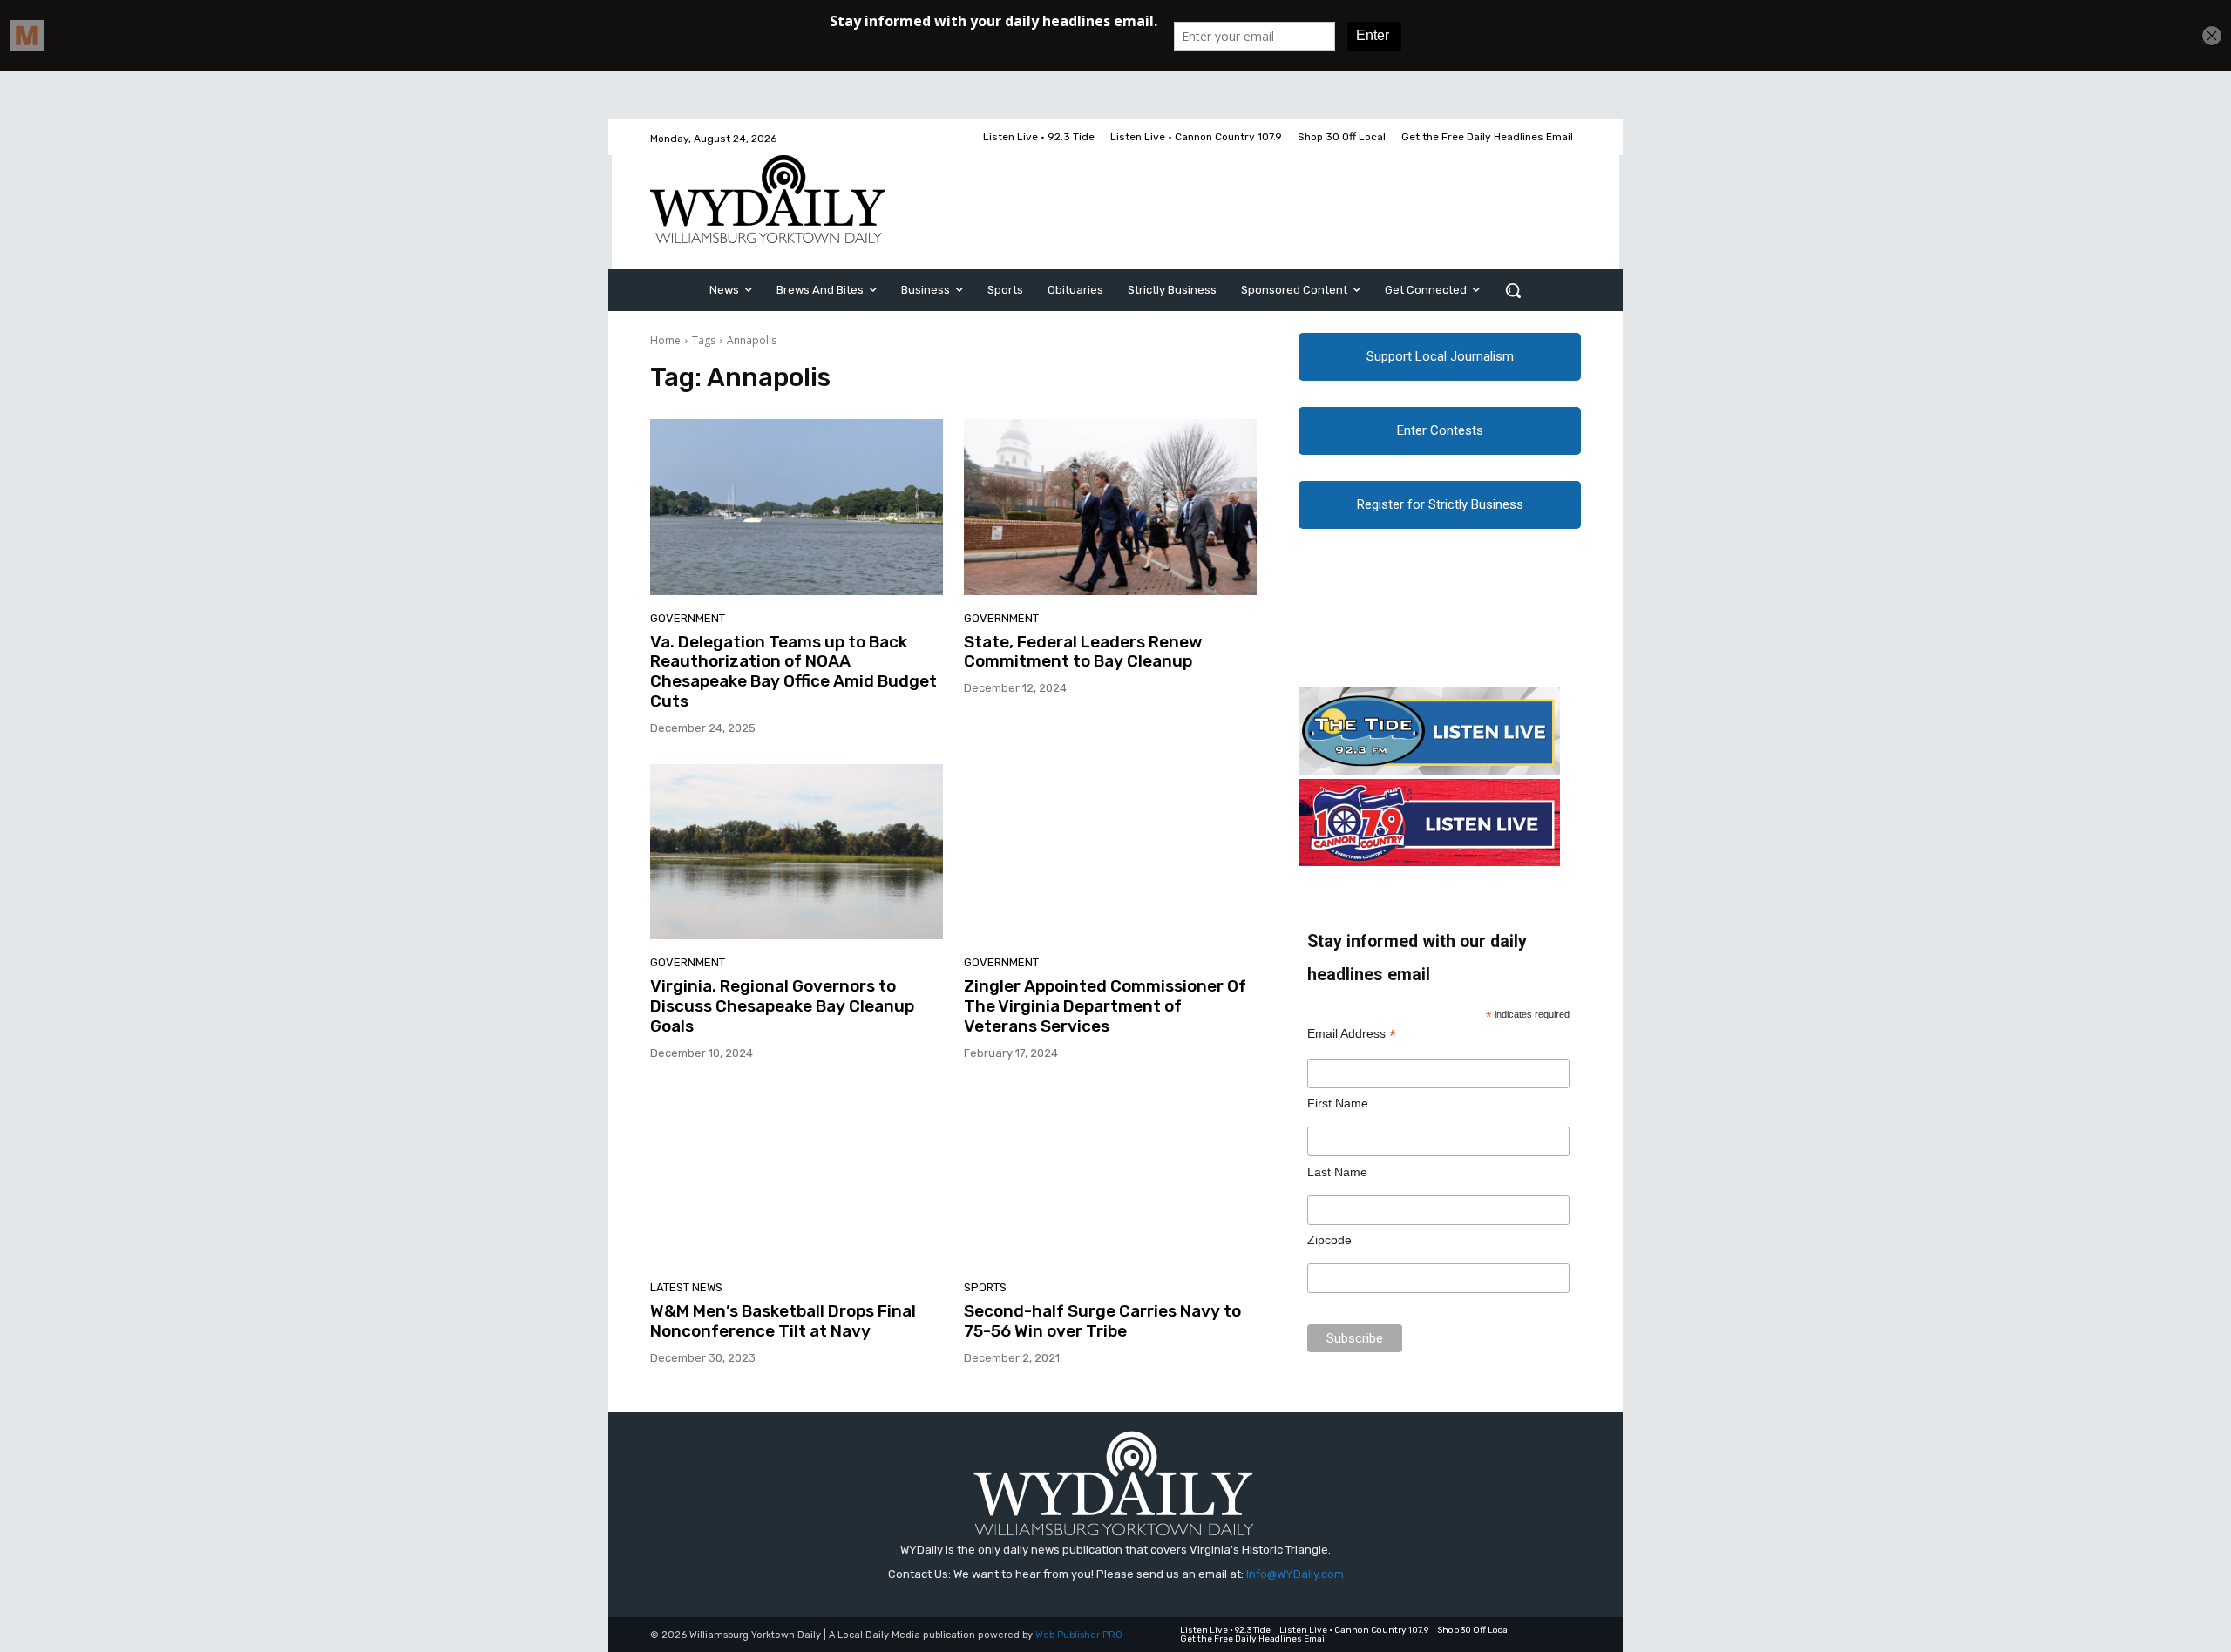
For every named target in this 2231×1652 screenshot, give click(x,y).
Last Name (1337, 1172)
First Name (1338, 1103)
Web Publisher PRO (1079, 1635)
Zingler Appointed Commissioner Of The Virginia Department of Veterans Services (1105, 1006)
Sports (985, 1287)
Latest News (686, 1287)
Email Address (1352, 1034)
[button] (1513, 290)
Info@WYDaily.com (1295, 1574)
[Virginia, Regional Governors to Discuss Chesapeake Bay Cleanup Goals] (797, 852)
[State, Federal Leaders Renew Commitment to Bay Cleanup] (1110, 507)
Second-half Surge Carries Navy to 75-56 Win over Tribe (1102, 1321)
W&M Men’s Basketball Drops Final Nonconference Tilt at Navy (783, 1321)
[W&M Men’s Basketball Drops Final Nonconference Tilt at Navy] (797, 1177)
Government (688, 618)
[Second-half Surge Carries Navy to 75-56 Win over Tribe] (1110, 1177)
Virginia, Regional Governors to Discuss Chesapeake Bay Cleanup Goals (782, 1006)
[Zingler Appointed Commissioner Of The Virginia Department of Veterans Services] (1110, 852)
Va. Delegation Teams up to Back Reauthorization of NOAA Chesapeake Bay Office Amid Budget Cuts (793, 671)
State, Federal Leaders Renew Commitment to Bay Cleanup (1083, 652)
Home (665, 340)
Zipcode (1329, 1240)
